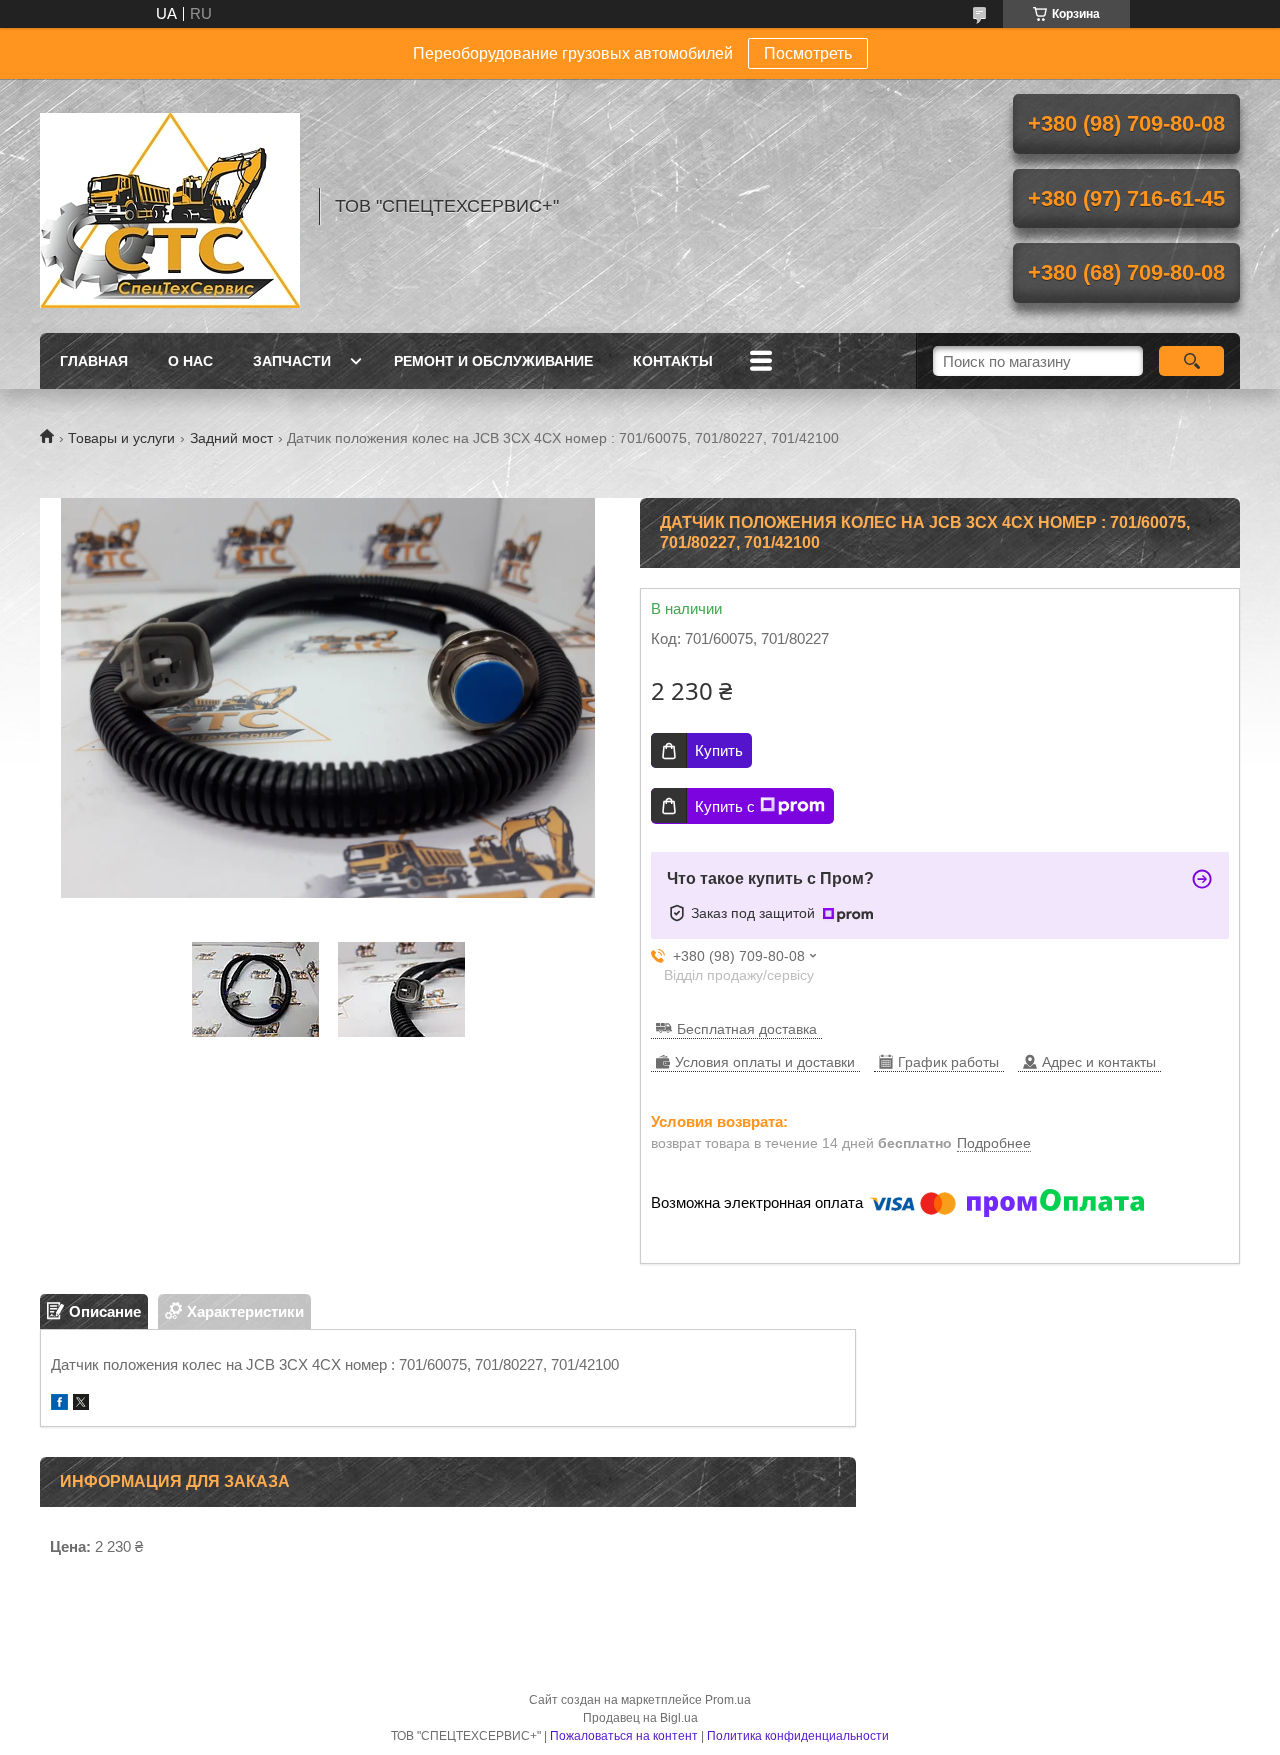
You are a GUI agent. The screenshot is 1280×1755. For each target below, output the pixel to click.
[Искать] (1191, 361)
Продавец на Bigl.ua (640, 1718)
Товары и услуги (121, 438)
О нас (190, 361)
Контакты (673, 361)
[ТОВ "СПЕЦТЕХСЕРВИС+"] (170, 206)
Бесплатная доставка (747, 1029)
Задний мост (231, 438)
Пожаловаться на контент (624, 1736)
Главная (94, 361)
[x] (81, 1404)
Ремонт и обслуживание (493, 361)
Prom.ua (728, 1700)
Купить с (725, 806)
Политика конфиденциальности (798, 1736)
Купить (719, 750)
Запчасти (292, 361)
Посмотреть (808, 53)
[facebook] (59, 1404)
